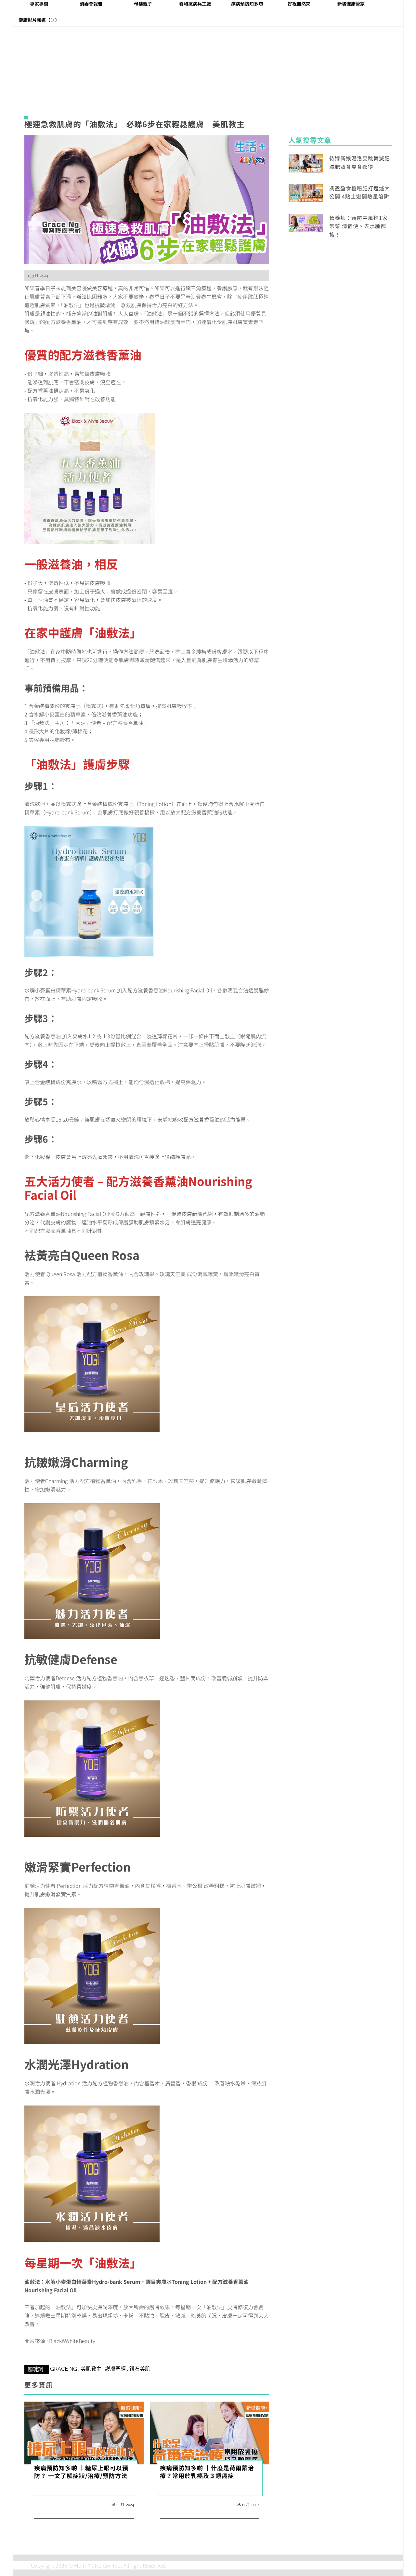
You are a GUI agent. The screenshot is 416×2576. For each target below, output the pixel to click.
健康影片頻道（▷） (39, 20)
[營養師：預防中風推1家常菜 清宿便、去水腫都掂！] (306, 222)
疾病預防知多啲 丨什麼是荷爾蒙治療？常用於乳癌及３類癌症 (207, 2472)
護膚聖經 (115, 2369)
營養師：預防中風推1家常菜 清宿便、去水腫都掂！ (358, 226)
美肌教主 (91, 2369)
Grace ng (64, 2369)
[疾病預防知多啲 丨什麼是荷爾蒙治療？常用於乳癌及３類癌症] (210, 2432)
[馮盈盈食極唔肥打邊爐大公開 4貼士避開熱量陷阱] (306, 192)
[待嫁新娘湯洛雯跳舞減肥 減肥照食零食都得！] (306, 162)
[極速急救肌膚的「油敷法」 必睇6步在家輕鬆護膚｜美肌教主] (147, 199)
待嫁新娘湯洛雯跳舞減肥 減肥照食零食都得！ (360, 162)
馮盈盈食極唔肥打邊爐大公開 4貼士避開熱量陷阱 (360, 192)
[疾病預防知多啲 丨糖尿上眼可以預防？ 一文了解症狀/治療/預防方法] (84, 2432)
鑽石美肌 (140, 2369)
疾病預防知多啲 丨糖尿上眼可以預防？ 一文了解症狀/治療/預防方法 (81, 2472)
